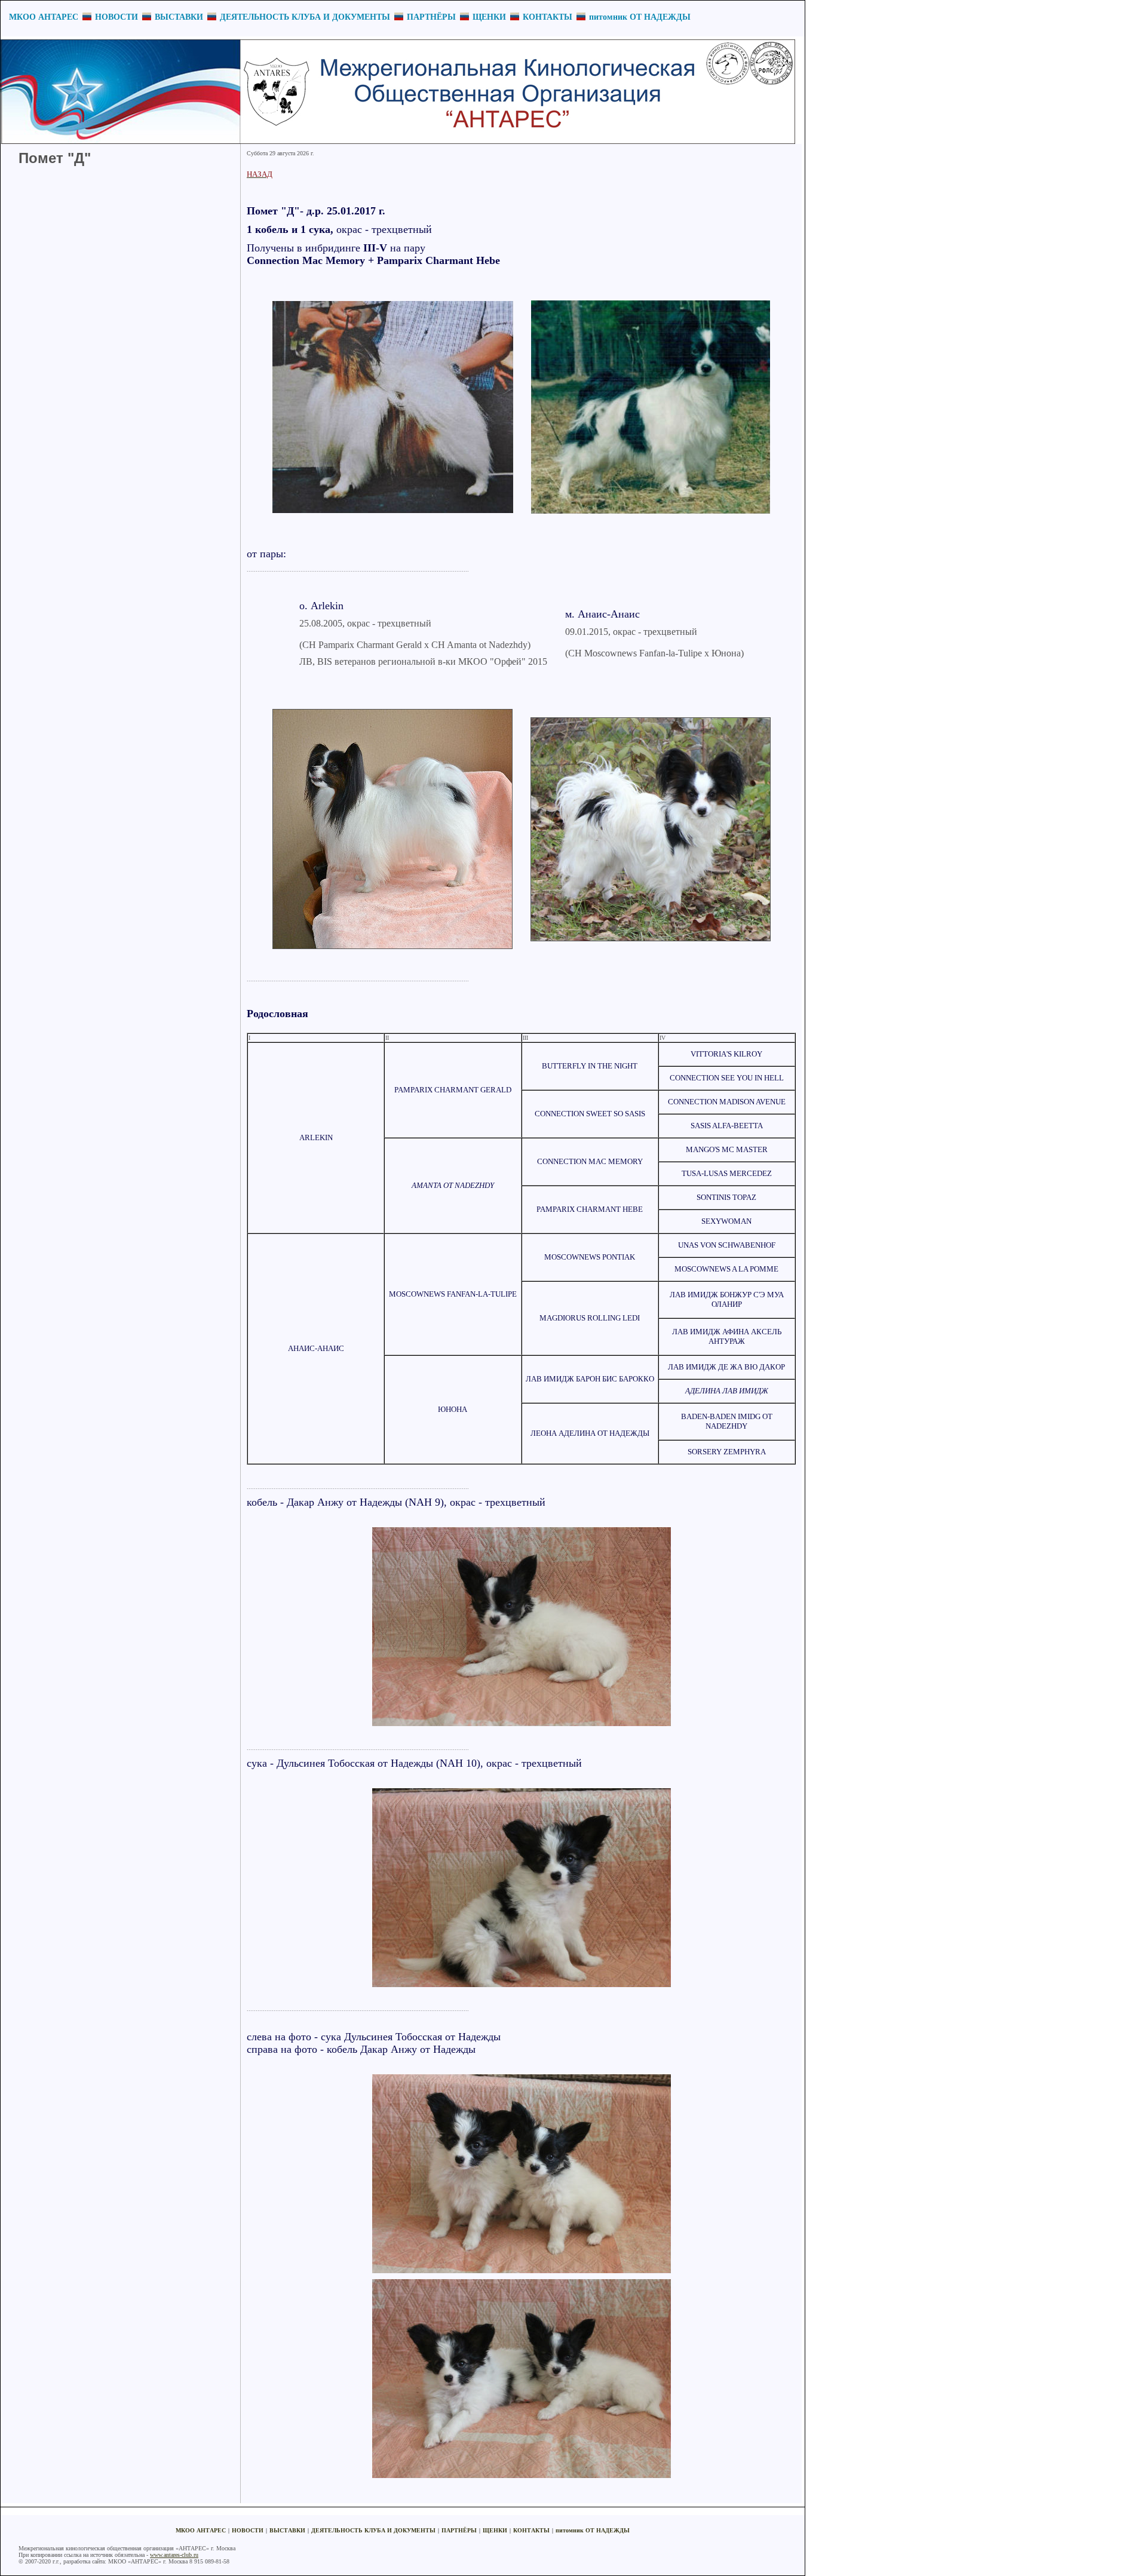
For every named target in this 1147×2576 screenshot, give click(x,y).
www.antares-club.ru (174, 2555)
